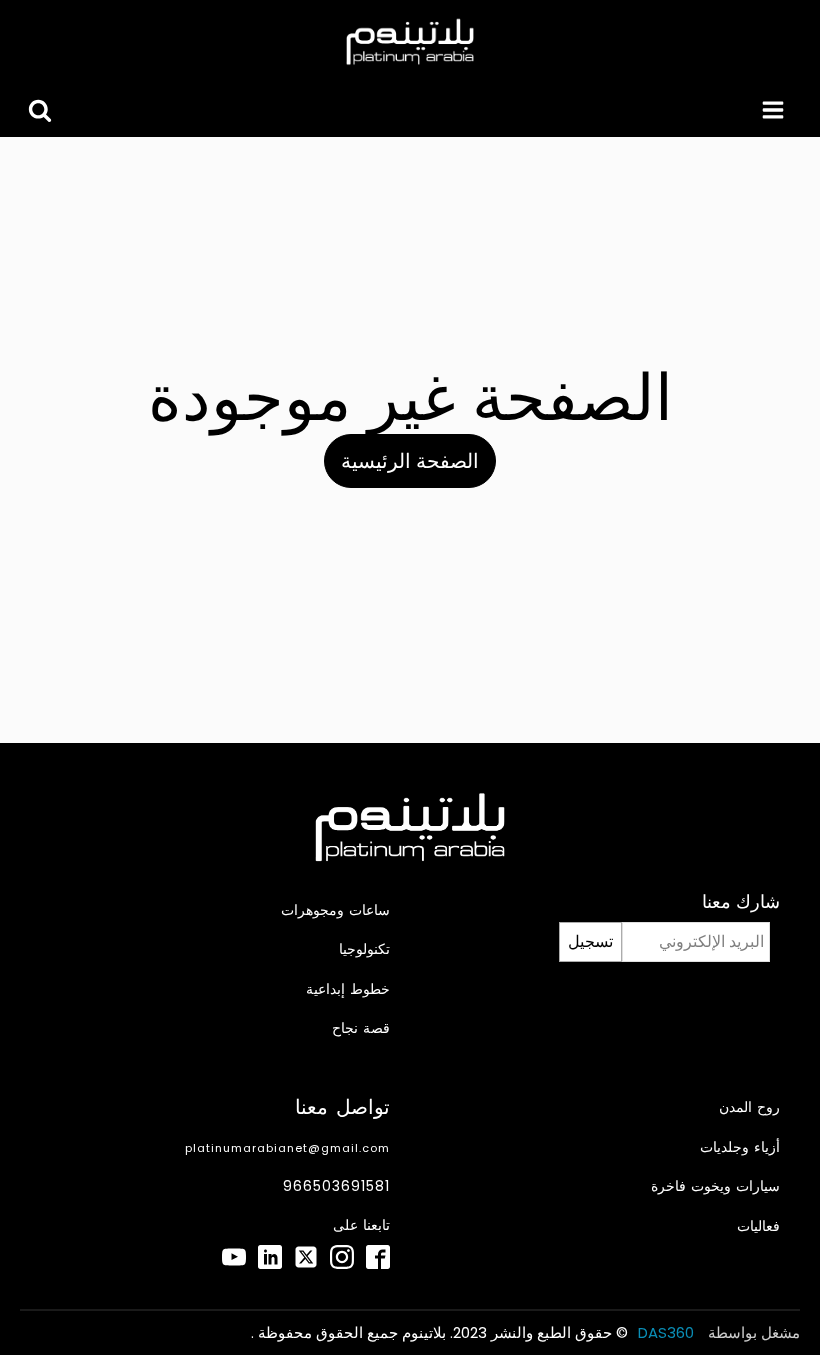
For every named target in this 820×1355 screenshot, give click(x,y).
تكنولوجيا (364, 949)
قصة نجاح (361, 1028)
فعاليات (758, 1226)
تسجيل (590, 941)
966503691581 (336, 1186)
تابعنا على (361, 1225)
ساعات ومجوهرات (335, 910)
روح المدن (749, 1107)
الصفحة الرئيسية (410, 461)
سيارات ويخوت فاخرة (715, 1186)
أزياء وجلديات (740, 1147)
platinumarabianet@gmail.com (287, 1148)
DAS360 (668, 1332)
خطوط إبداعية (348, 989)
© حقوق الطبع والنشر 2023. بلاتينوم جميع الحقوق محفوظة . (439, 1332)
